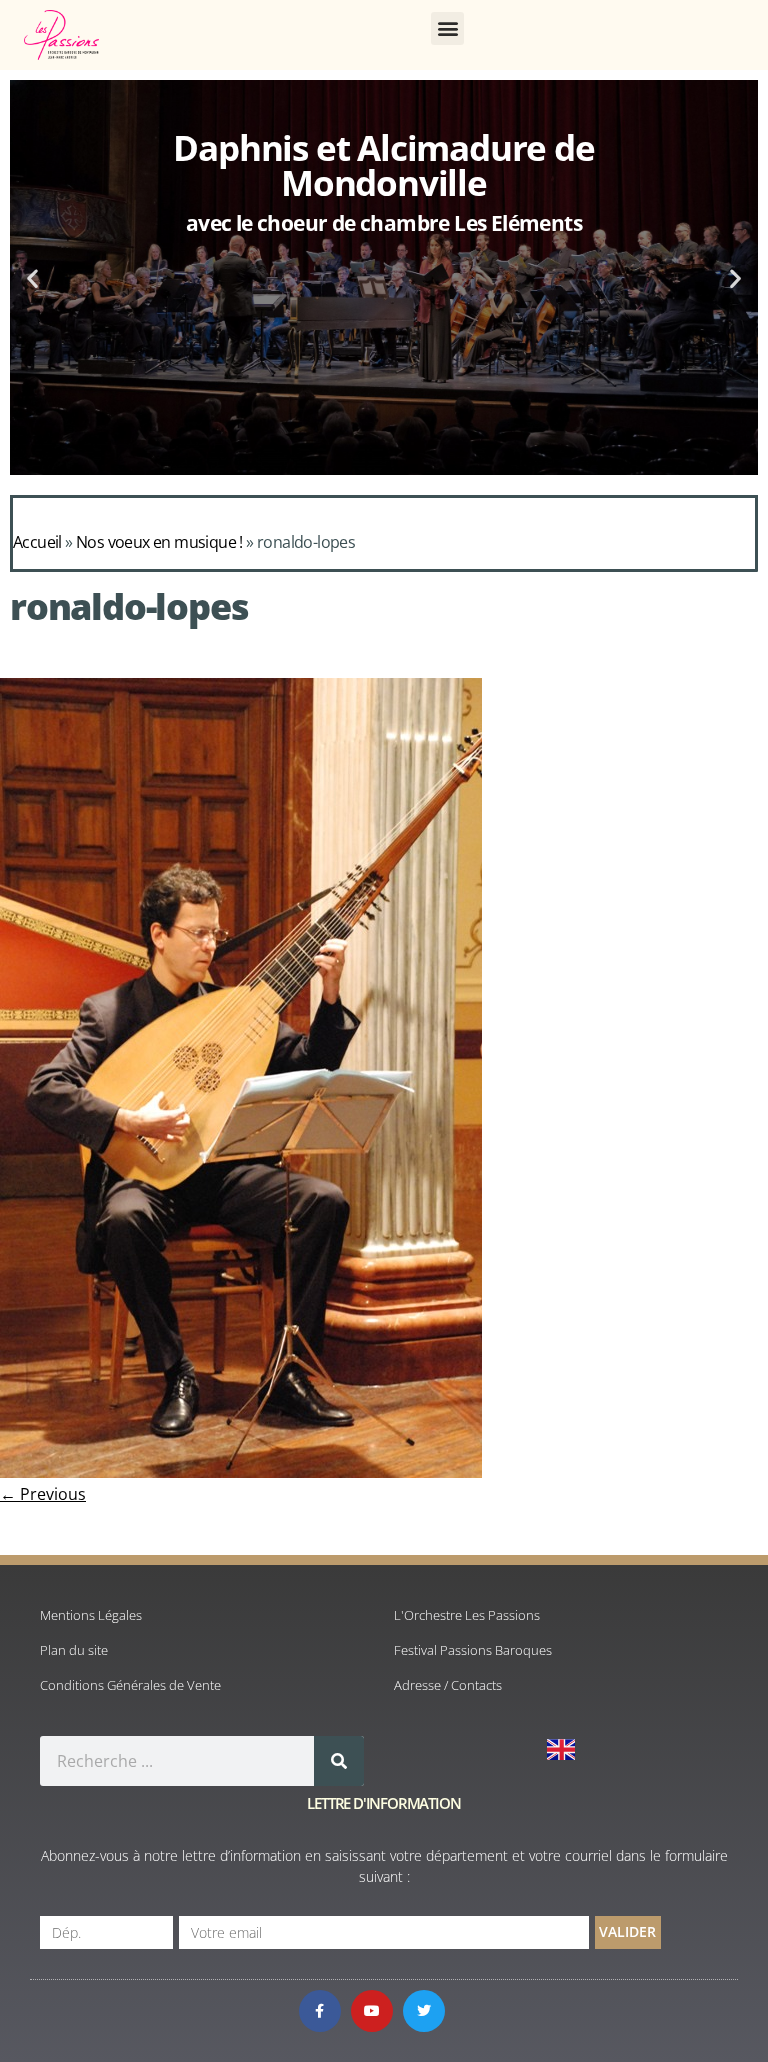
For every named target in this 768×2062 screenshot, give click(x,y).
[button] (447, 28)
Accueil (37, 542)
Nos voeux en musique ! (159, 542)
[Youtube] (372, 2011)
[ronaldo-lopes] (241, 1472)
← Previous (43, 1494)
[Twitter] (424, 2011)
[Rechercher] (339, 1761)
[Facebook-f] (320, 2011)
